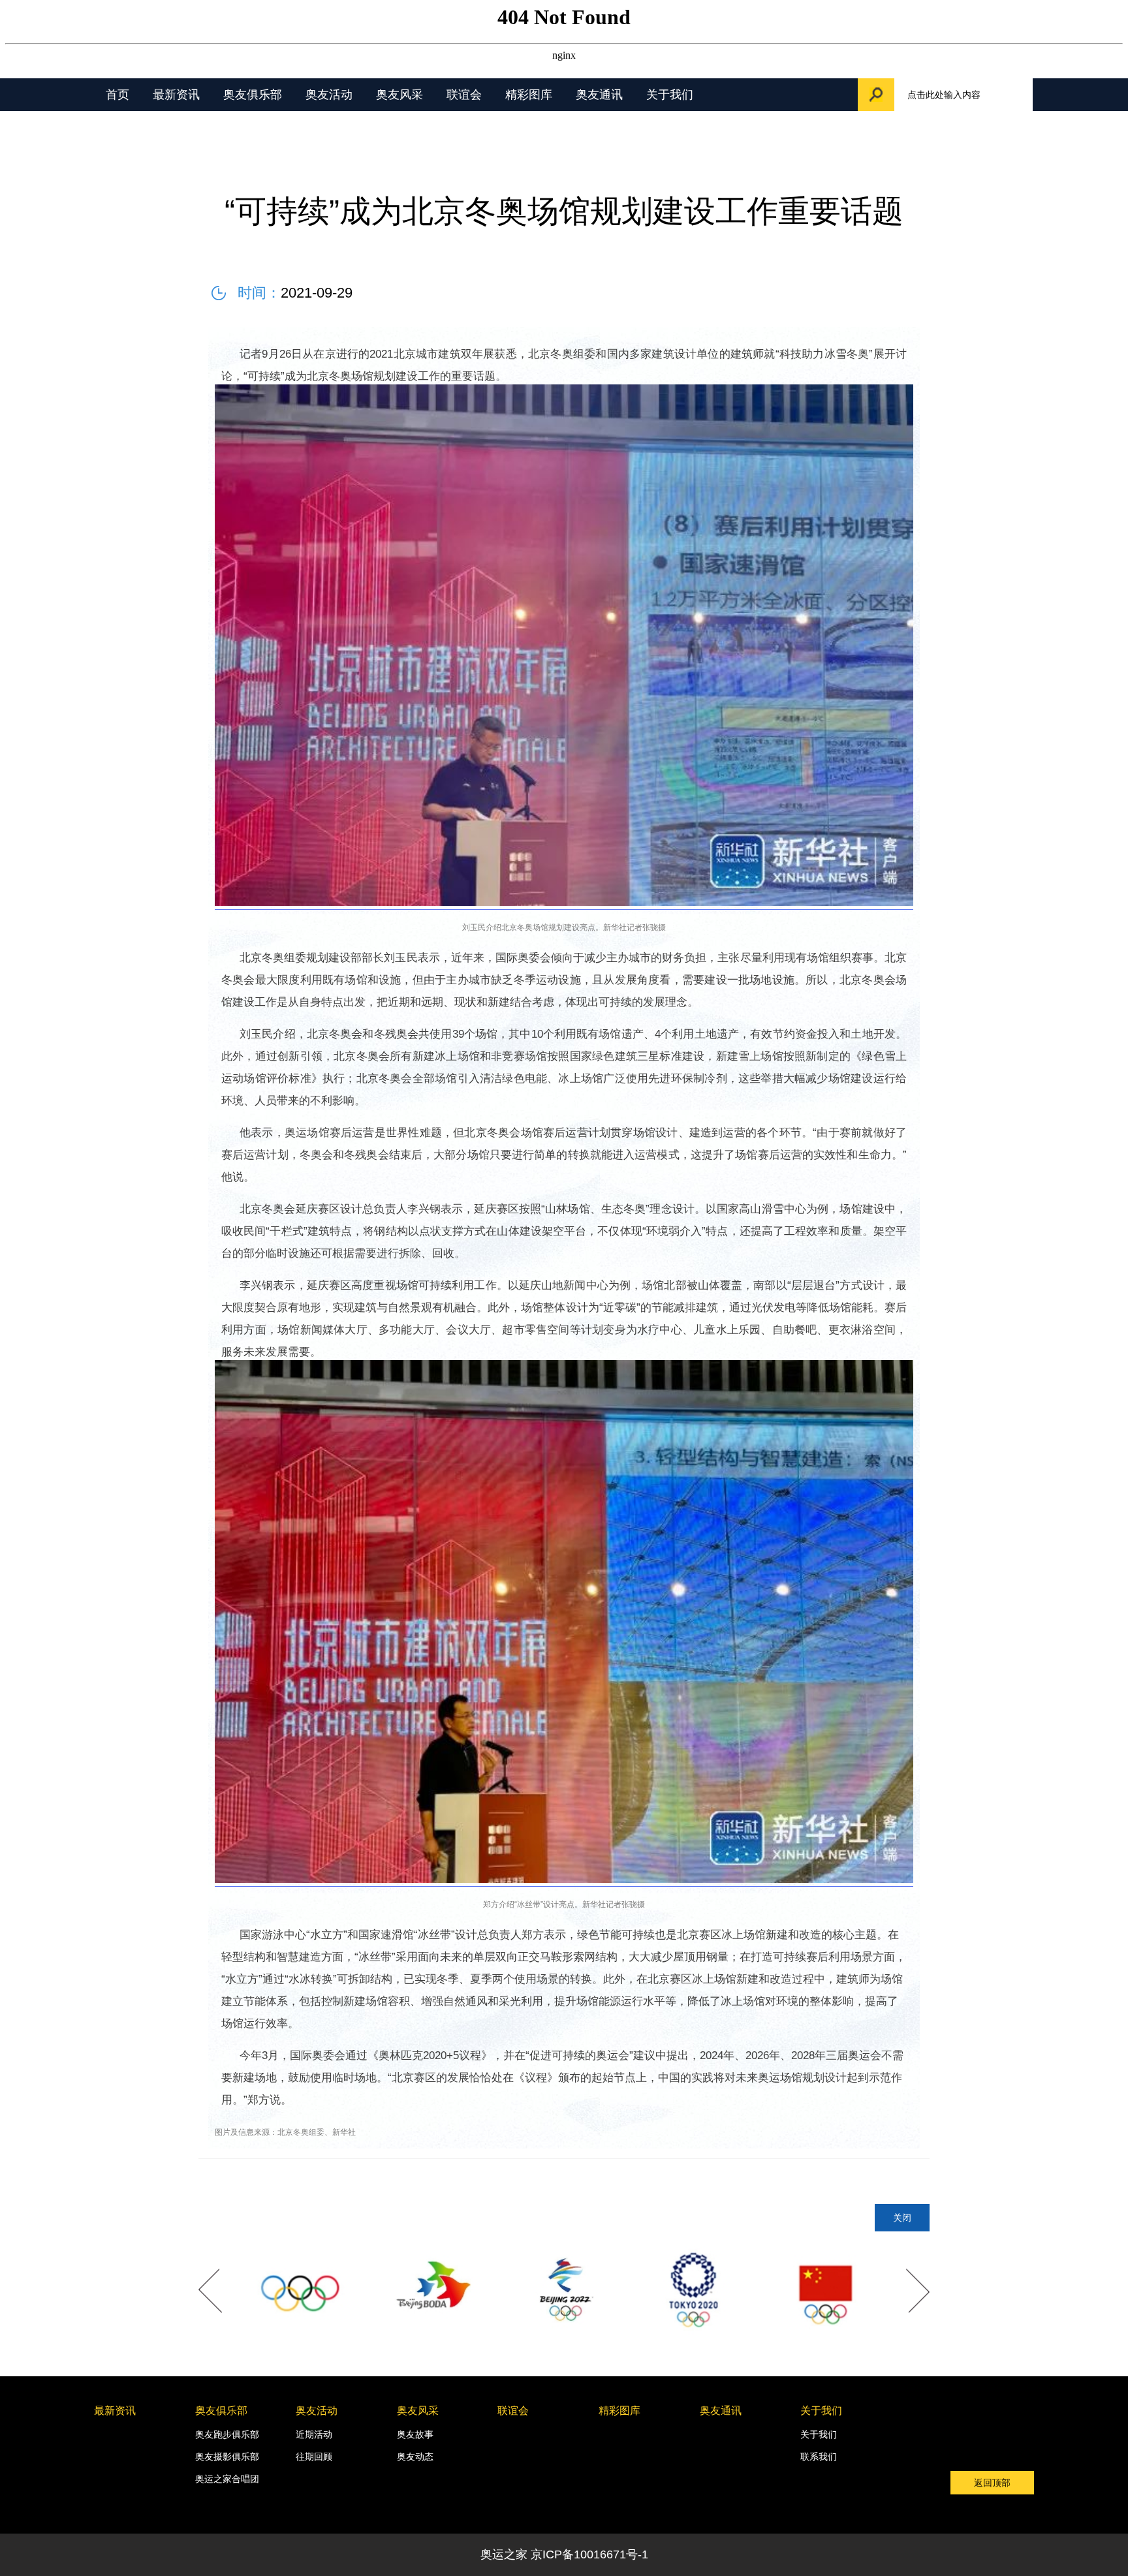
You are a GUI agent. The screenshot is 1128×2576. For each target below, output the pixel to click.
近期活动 (314, 2434)
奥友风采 (399, 95)
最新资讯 (176, 95)
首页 (117, 95)
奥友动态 (415, 2457)
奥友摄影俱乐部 (227, 2457)
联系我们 (819, 2457)
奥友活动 (329, 95)
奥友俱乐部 (253, 95)
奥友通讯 (599, 95)
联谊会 (464, 95)
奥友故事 (415, 2434)
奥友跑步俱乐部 (227, 2434)
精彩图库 (529, 95)
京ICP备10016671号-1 (589, 2554)
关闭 (902, 2218)
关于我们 (670, 95)
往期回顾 (314, 2457)
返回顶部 (992, 2483)
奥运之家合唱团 (227, 2479)
